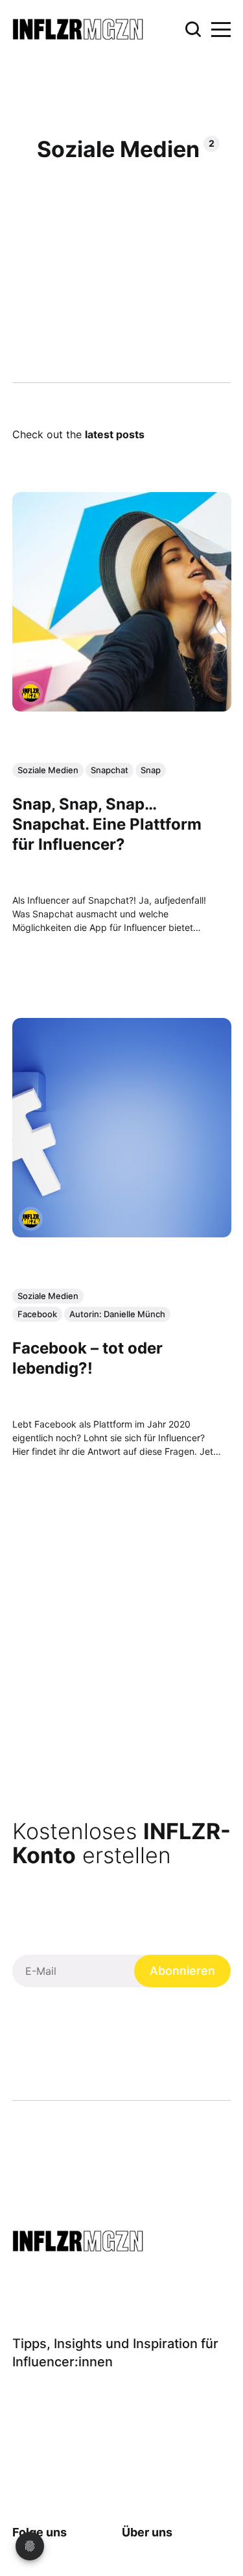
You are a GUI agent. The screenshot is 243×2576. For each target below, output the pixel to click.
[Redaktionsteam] (31, 693)
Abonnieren (182, 1971)
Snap (151, 770)
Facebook (37, 1314)
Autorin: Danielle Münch (117, 1314)
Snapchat (110, 770)
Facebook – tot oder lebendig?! (87, 1358)
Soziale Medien (48, 770)
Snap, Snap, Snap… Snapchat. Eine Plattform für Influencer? (107, 824)
